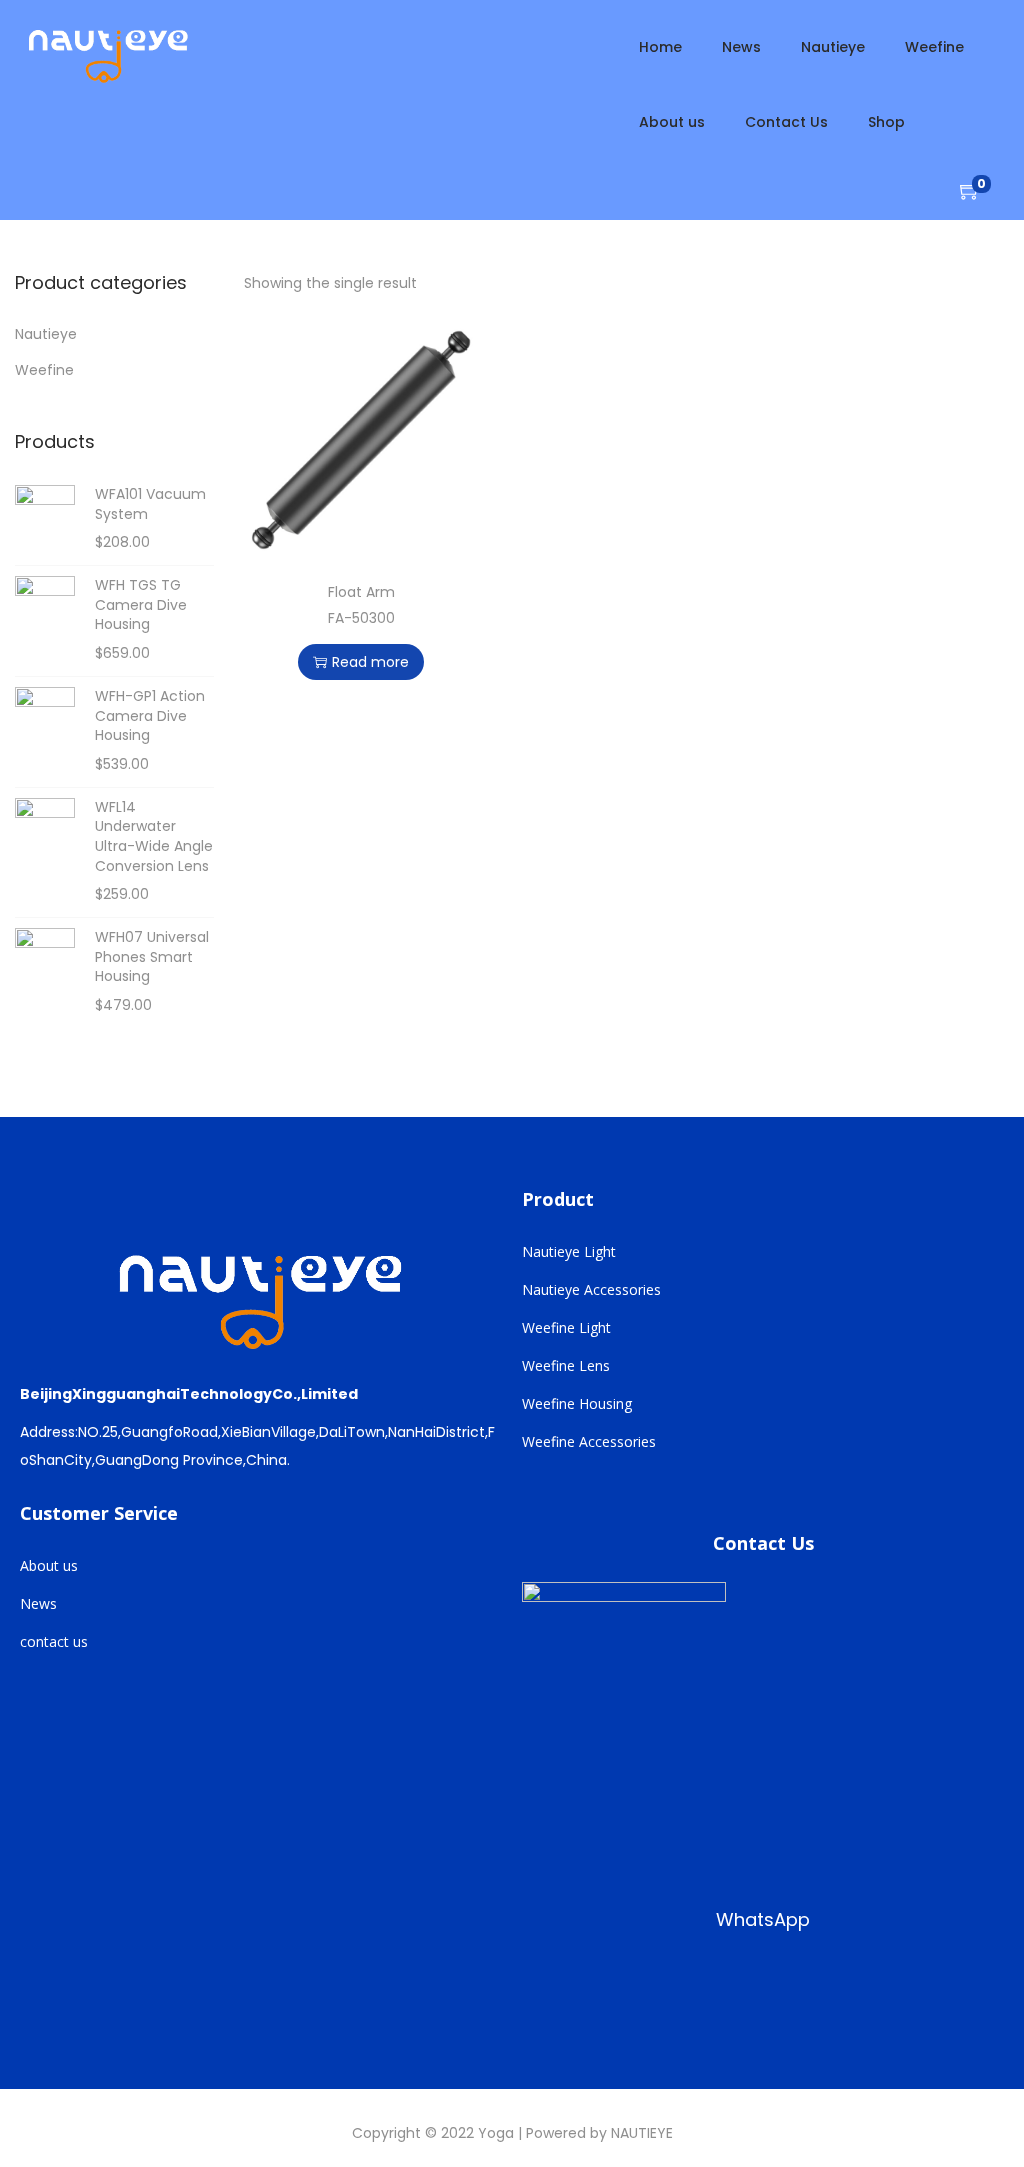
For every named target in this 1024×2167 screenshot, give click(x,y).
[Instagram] (611, 1985)
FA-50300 (361, 618)
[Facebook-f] (547, 1985)
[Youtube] (675, 1985)
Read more (370, 662)
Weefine (44, 370)
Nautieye (46, 334)
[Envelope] (803, 1985)
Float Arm (361, 592)
